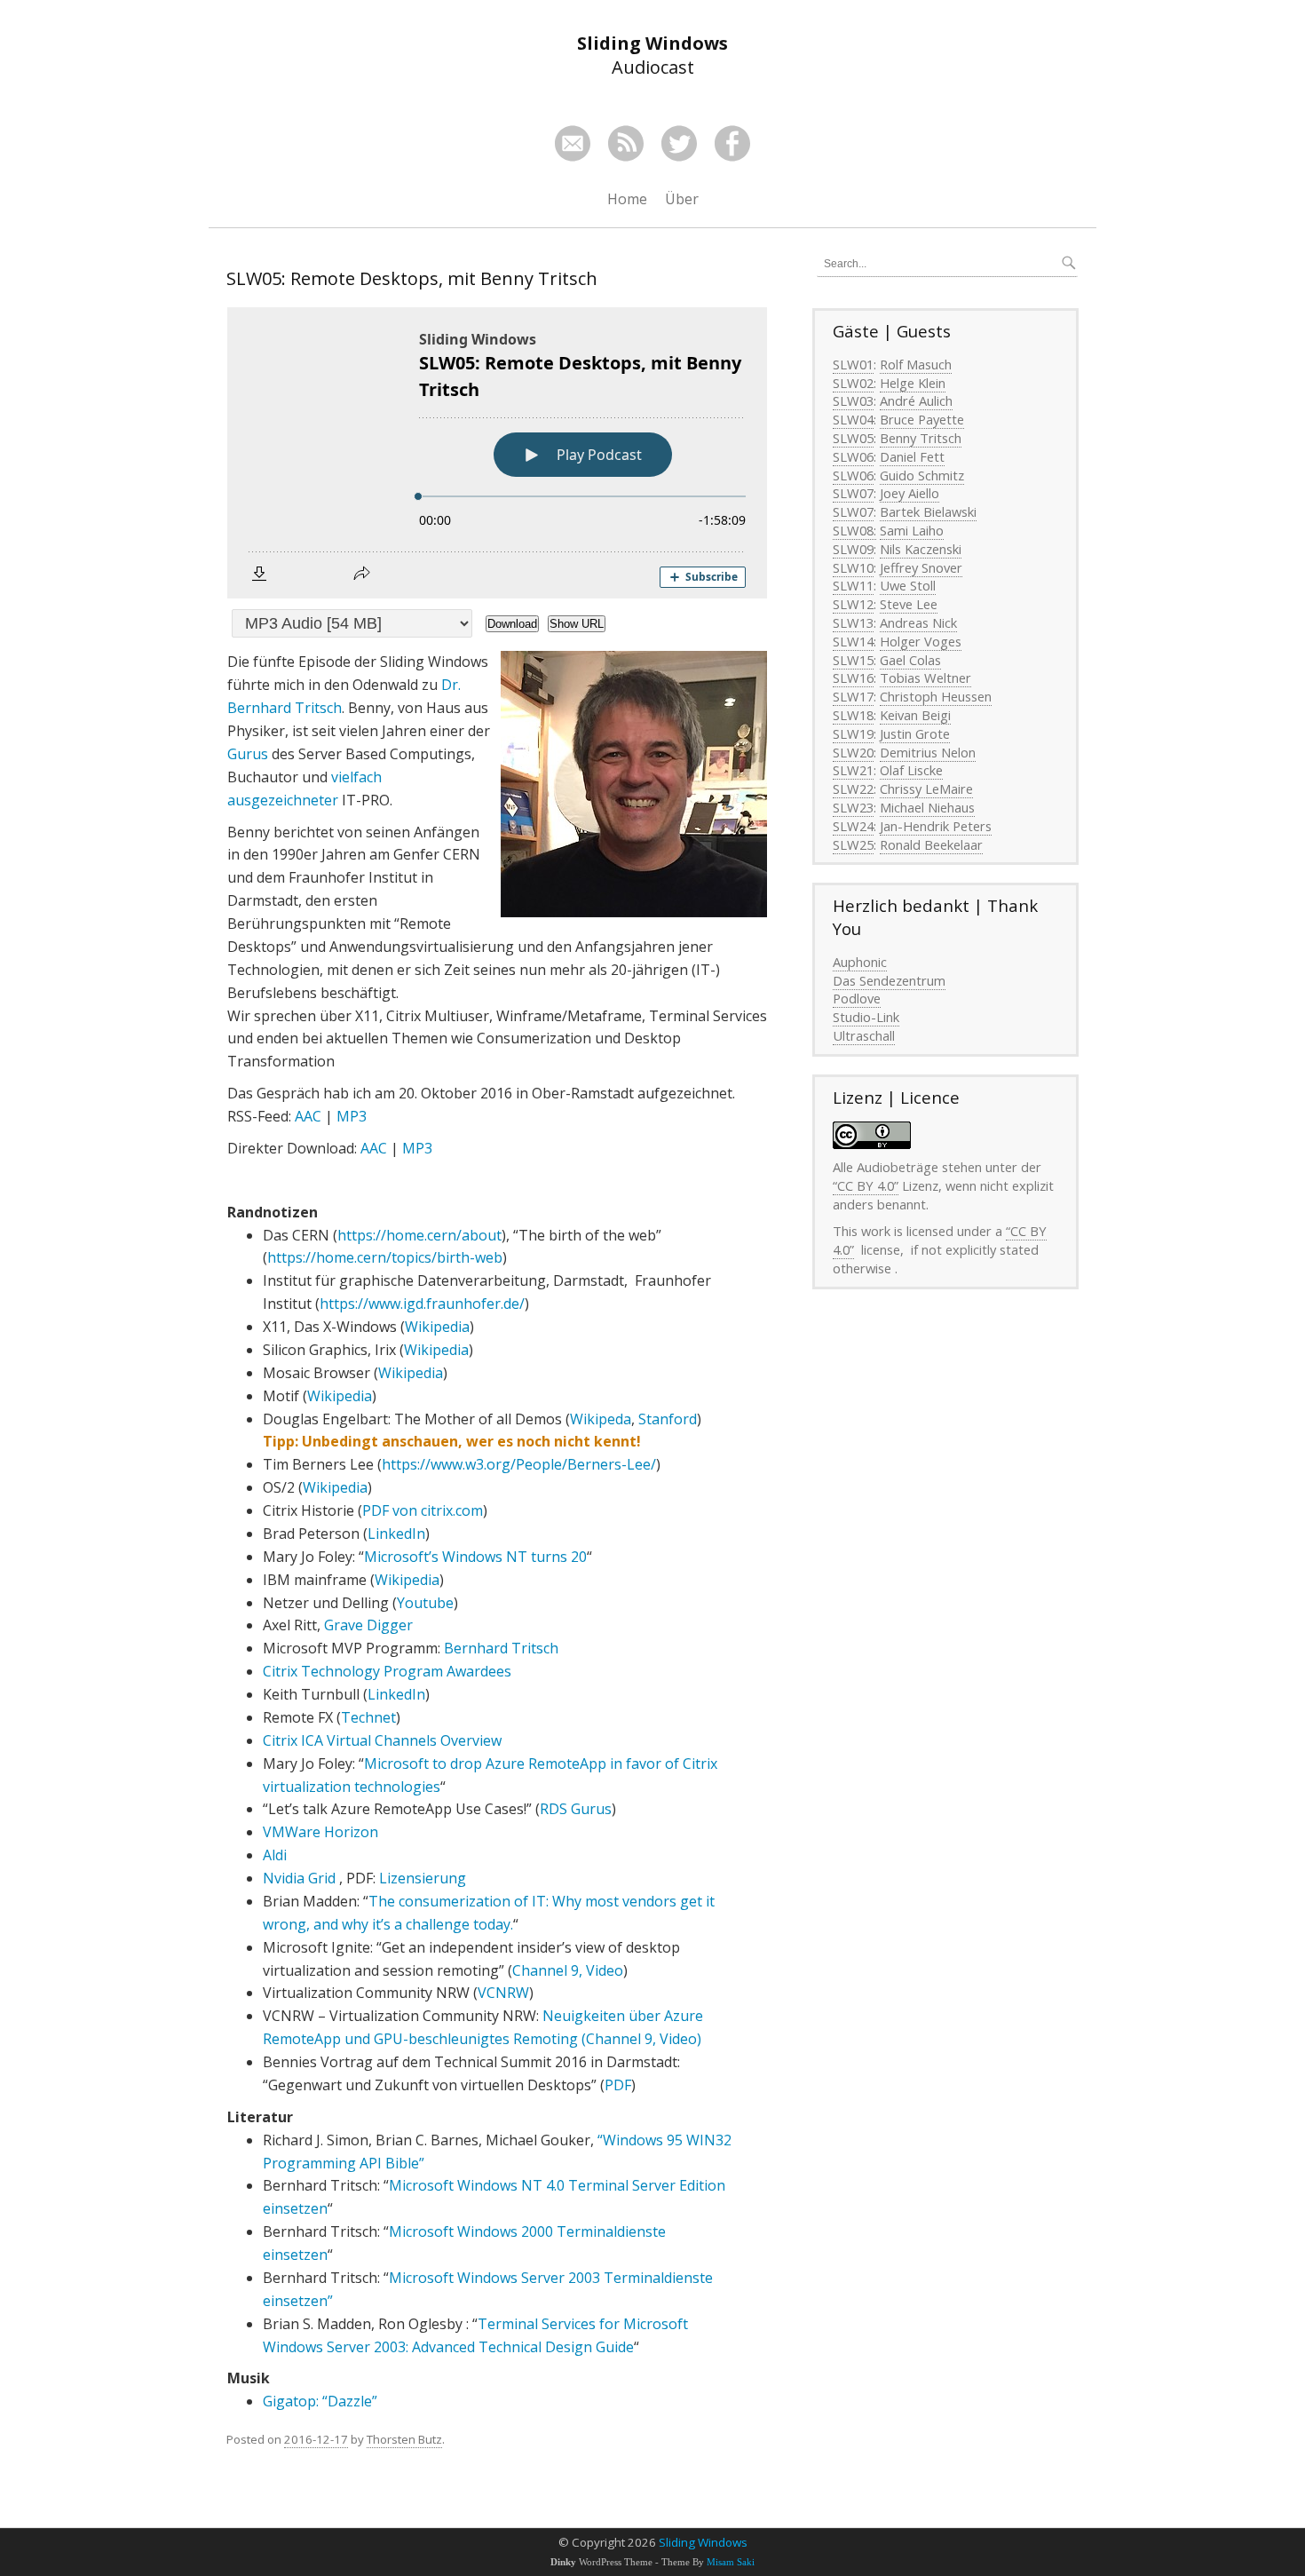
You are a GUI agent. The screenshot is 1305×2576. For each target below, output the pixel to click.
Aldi (275, 1855)
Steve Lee (909, 604)
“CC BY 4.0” (866, 1185)
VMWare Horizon (320, 1832)
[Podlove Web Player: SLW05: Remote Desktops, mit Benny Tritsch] (497, 453)
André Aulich (916, 400)
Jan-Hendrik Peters (936, 826)
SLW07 (853, 493)
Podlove (857, 998)
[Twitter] (679, 143)
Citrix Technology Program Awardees (387, 1671)
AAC (308, 1116)
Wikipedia (437, 1327)
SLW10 (853, 567)
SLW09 (853, 549)
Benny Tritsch (921, 438)
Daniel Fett (912, 456)
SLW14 (853, 641)
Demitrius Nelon (928, 752)
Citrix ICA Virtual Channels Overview (382, 1740)
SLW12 (853, 604)
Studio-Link (866, 1017)
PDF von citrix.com (423, 1510)
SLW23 (853, 807)
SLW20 (853, 752)
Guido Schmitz (922, 475)
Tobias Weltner (925, 678)
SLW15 (853, 660)
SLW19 (853, 733)
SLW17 (853, 696)
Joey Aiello (910, 493)
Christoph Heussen (936, 696)
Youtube (425, 1603)
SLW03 (853, 400)
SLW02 (853, 383)
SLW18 (853, 715)
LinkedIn (396, 1534)
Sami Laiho (912, 530)
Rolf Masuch (916, 364)
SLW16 (853, 678)
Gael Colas (910, 660)
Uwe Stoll (908, 585)
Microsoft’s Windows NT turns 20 (475, 1557)
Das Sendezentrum (889, 980)
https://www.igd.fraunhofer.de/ (422, 1304)
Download (512, 624)
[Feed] (626, 143)
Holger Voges (921, 641)
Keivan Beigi (915, 715)
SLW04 (853, 419)
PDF (618, 2085)
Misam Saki (731, 2562)
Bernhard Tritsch (501, 1648)
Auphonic (860, 962)
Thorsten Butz (404, 2439)
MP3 (352, 1116)
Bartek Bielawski (928, 511)
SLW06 (853, 456)
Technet (368, 1717)
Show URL (577, 624)
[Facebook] (732, 143)
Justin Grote (915, 733)
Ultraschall (864, 1035)
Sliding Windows (703, 2542)
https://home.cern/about (419, 1235)
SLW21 (853, 770)
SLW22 (853, 789)
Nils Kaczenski (921, 549)
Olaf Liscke (911, 770)
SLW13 (853, 622)
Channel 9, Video (568, 1970)
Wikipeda (601, 1419)
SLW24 (853, 826)
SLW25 (853, 844)
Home (627, 199)
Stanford (668, 1419)
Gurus (248, 754)
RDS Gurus (576, 1809)
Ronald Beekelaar (931, 844)
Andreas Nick (918, 622)
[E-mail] (573, 143)
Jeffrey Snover (921, 567)
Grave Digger (368, 1625)
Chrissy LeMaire (926, 789)
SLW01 (853, 364)
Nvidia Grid (299, 1878)
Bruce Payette (922, 419)
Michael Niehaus (927, 807)
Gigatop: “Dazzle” (320, 2401)
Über (682, 199)
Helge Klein (913, 383)
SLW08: (854, 530)
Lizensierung (423, 1878)
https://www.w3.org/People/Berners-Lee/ (519, 1464)
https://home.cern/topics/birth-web (385, 1257)
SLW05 (853, 438)
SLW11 (853, 585)
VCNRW (503, 1993)
